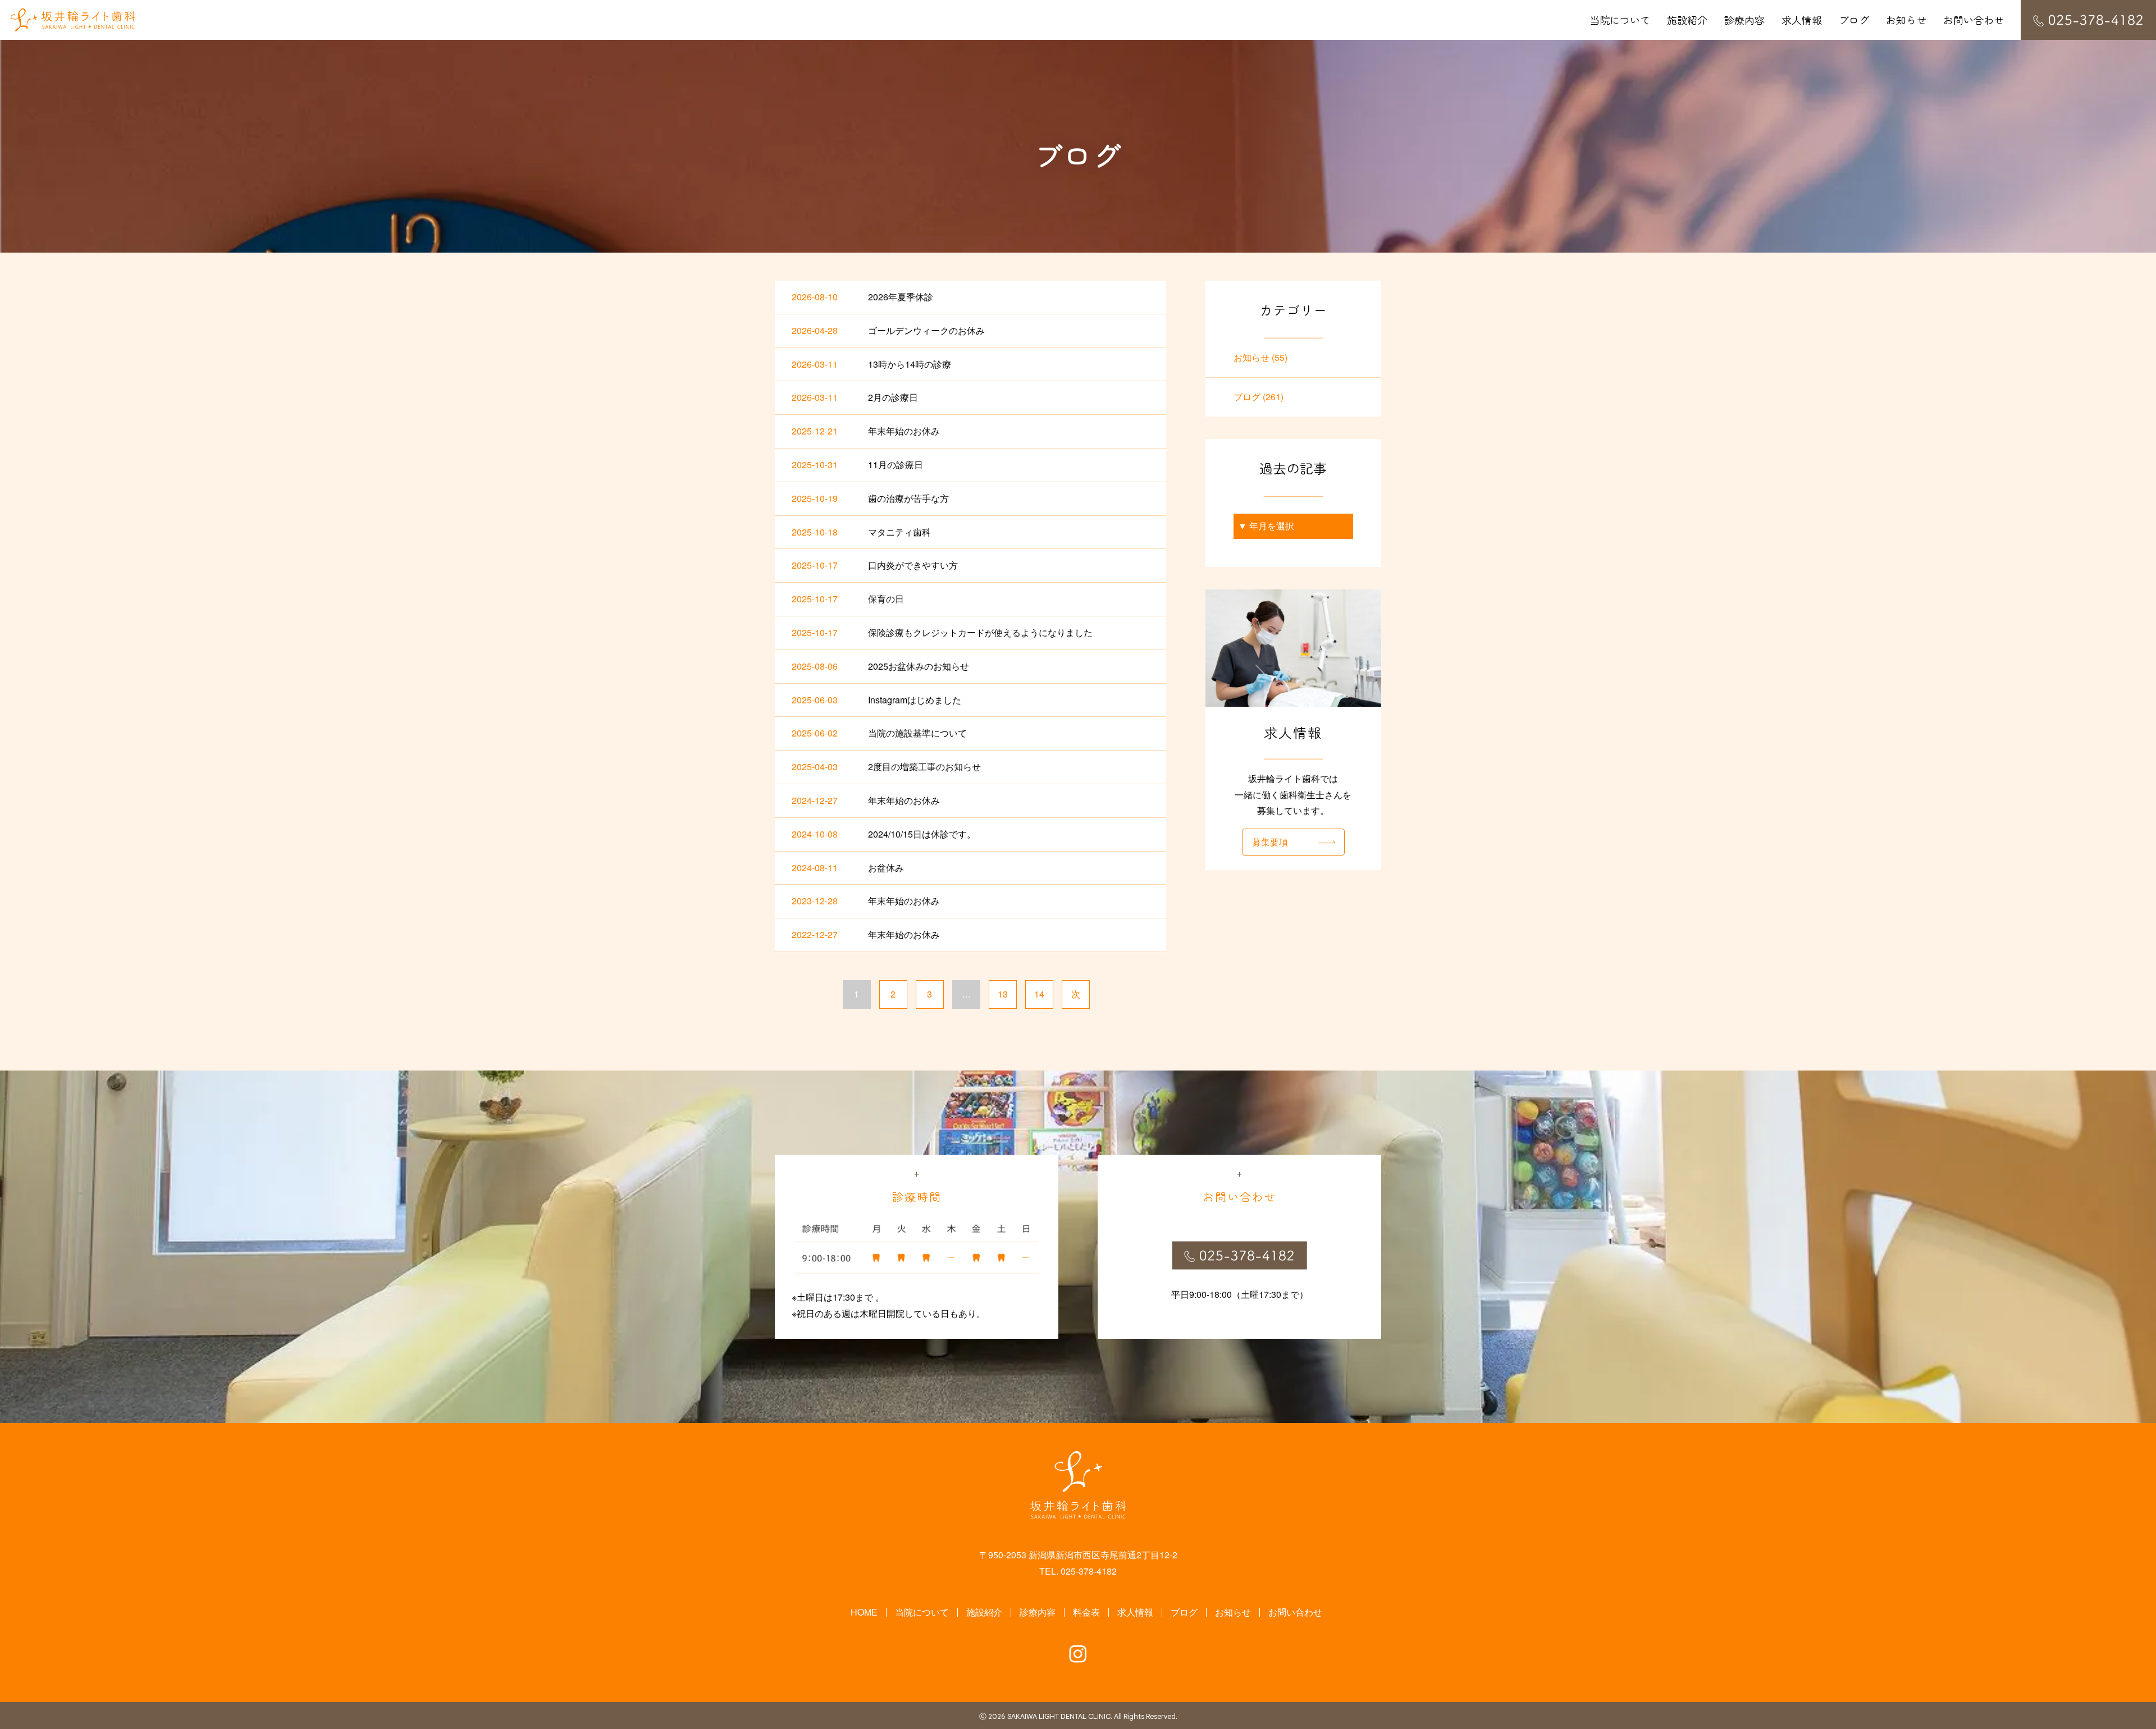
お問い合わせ (1974, 20)
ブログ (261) (1259, 397)
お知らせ (1906, 20)
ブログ (1854, 20)
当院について (1620, 20)
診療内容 (1744, 20)
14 (1039, 994)
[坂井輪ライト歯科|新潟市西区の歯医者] (73, 20)
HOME (864, 1612)
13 (1003, 994)
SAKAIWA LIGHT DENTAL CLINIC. (1060, 1717)
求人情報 (1802, 20)
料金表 (1086, 1612)
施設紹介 (1687, 20)
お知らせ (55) (1260, 357)
